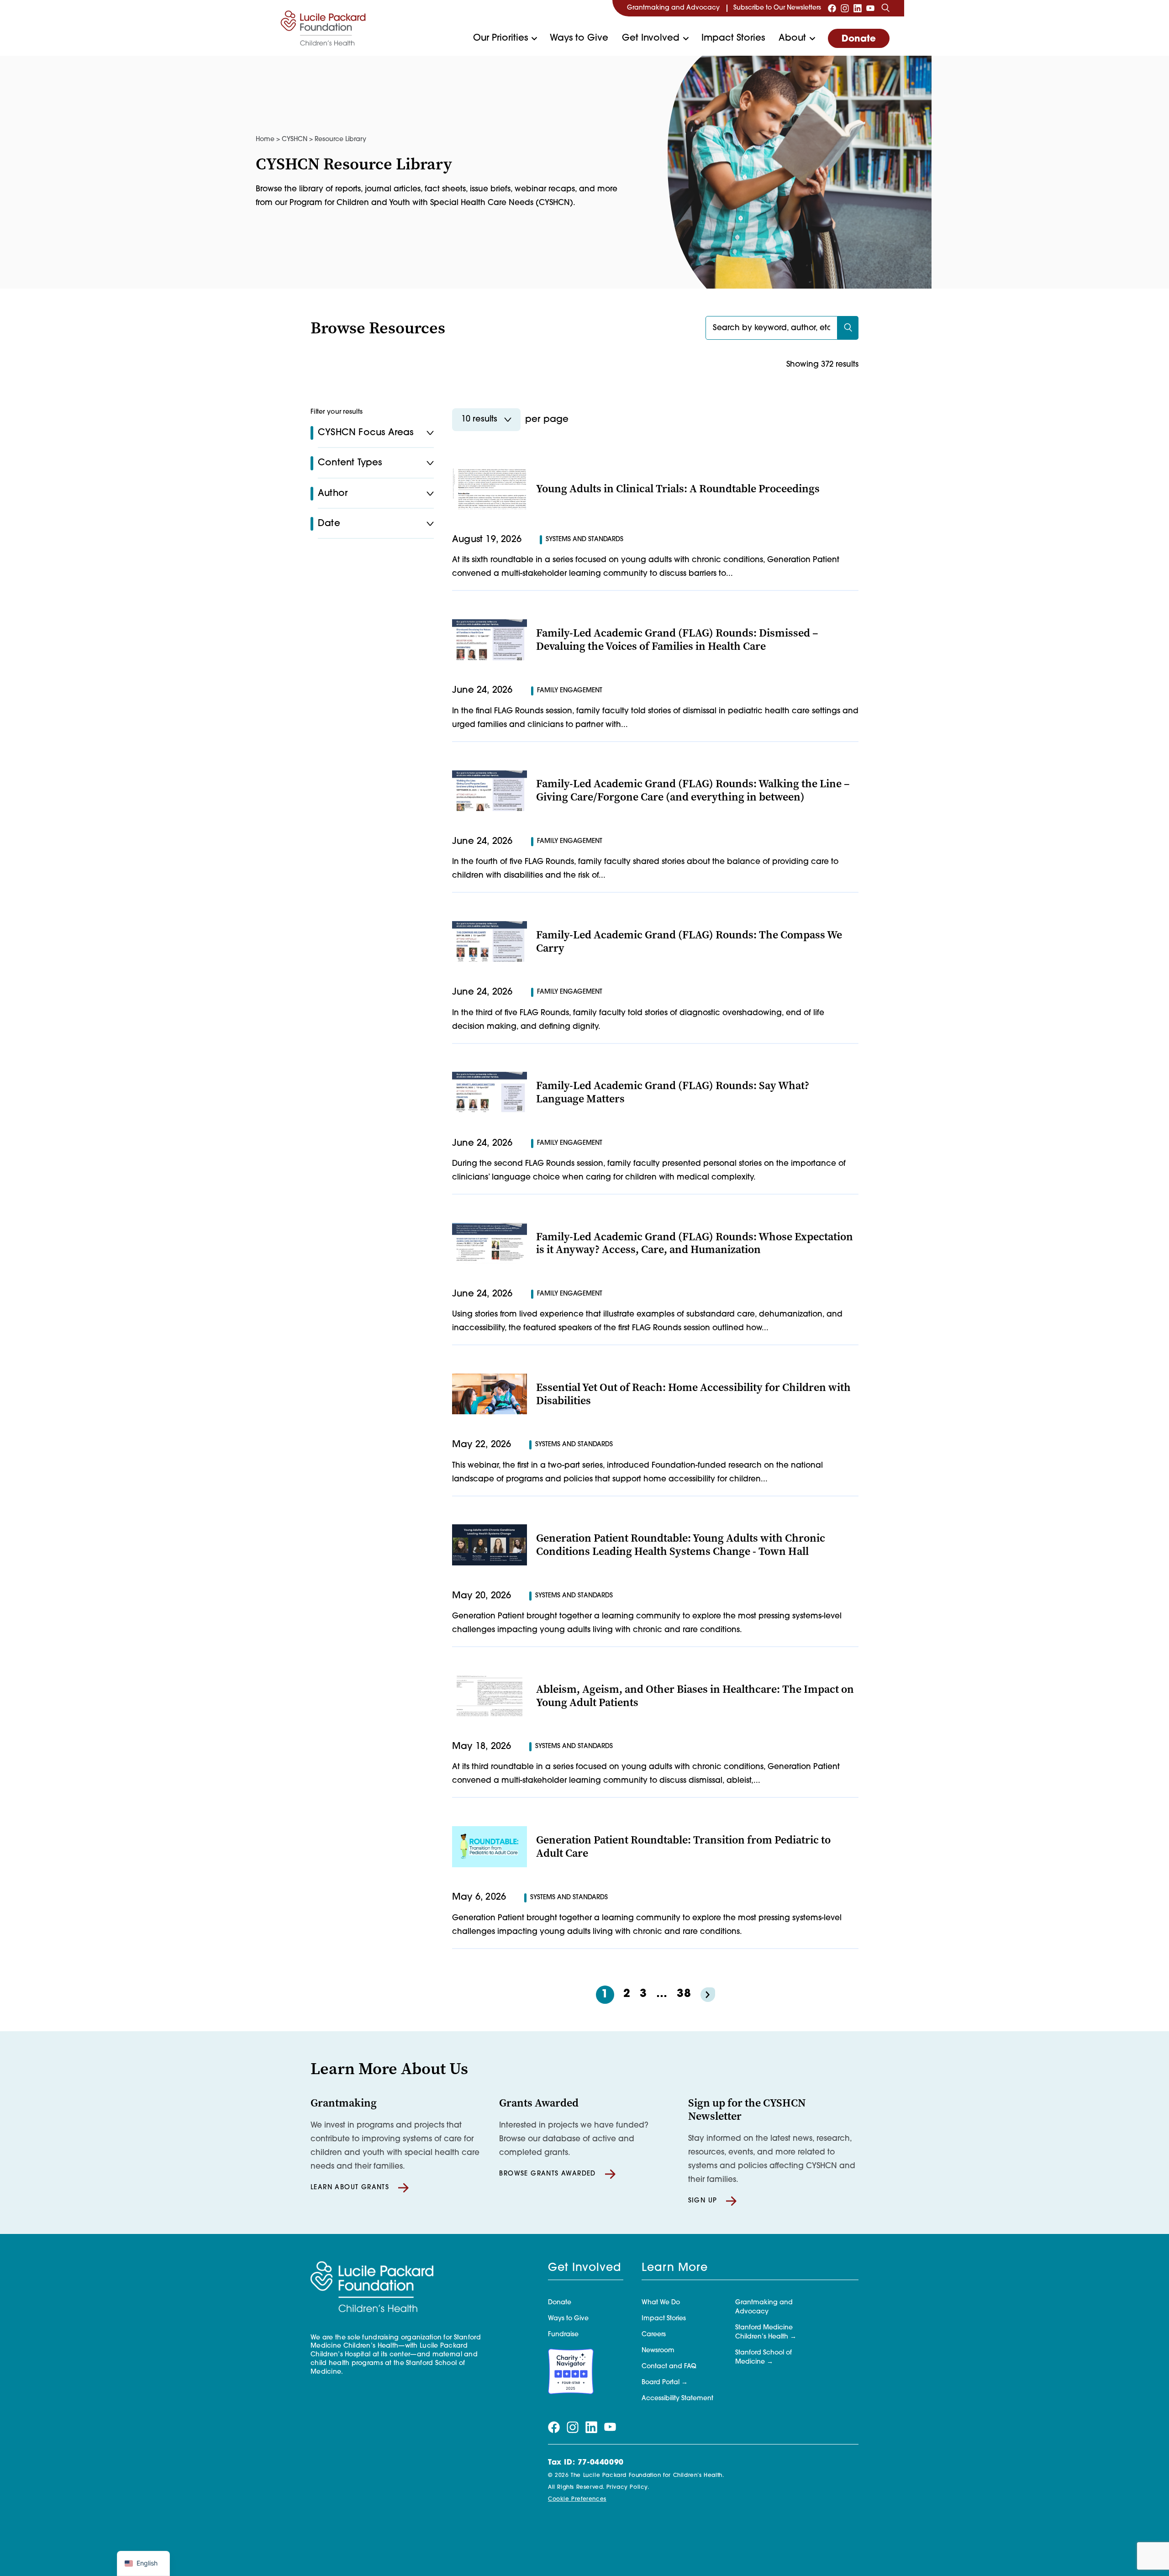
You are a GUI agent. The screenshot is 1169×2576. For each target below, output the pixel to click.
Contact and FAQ (669, 2367)
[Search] (885, 8)
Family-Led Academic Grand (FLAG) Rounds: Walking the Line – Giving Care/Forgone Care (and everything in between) (693, 790)
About (792, 38)
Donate (859, 39)
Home (265, 140)
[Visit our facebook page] (832, 8)
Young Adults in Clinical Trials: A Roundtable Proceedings (678, 489)
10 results (479, 420)
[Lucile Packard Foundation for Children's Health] (323, 28)
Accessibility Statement (677, 2399)
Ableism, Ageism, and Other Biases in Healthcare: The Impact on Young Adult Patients (695, 1696)
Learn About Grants (350, 2188)
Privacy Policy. (628, 2487)
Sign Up (703, 2201)
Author (333, 494)
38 (684, 1994)
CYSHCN (295, 140)
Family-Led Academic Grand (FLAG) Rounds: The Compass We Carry (689, 941)
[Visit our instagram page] (845, 8)
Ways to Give (579, 38)
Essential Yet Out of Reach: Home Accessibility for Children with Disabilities (693, 1394)
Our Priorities (500, 38)
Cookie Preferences (577, 2499)
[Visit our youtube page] (870, 8)
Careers (654, 2335)
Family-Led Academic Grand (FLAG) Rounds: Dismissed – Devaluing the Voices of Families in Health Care (677, 640)
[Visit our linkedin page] (858, 8)
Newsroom (658, 2351)
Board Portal (661, 2383)
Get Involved (651, 38)
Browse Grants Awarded (547, 2174)
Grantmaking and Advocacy (673, 8)
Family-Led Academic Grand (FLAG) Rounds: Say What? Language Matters (673, 1092)
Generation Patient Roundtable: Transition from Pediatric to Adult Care (683, 1846)
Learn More (675, 2268)
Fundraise (563, 2335)
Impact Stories (733, 38)
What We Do (661, 2303)
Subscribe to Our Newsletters (777, 8)
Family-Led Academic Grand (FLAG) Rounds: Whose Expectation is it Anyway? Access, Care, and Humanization (695, 1243)
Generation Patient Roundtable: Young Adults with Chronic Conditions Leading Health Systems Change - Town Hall (681, 1545)
